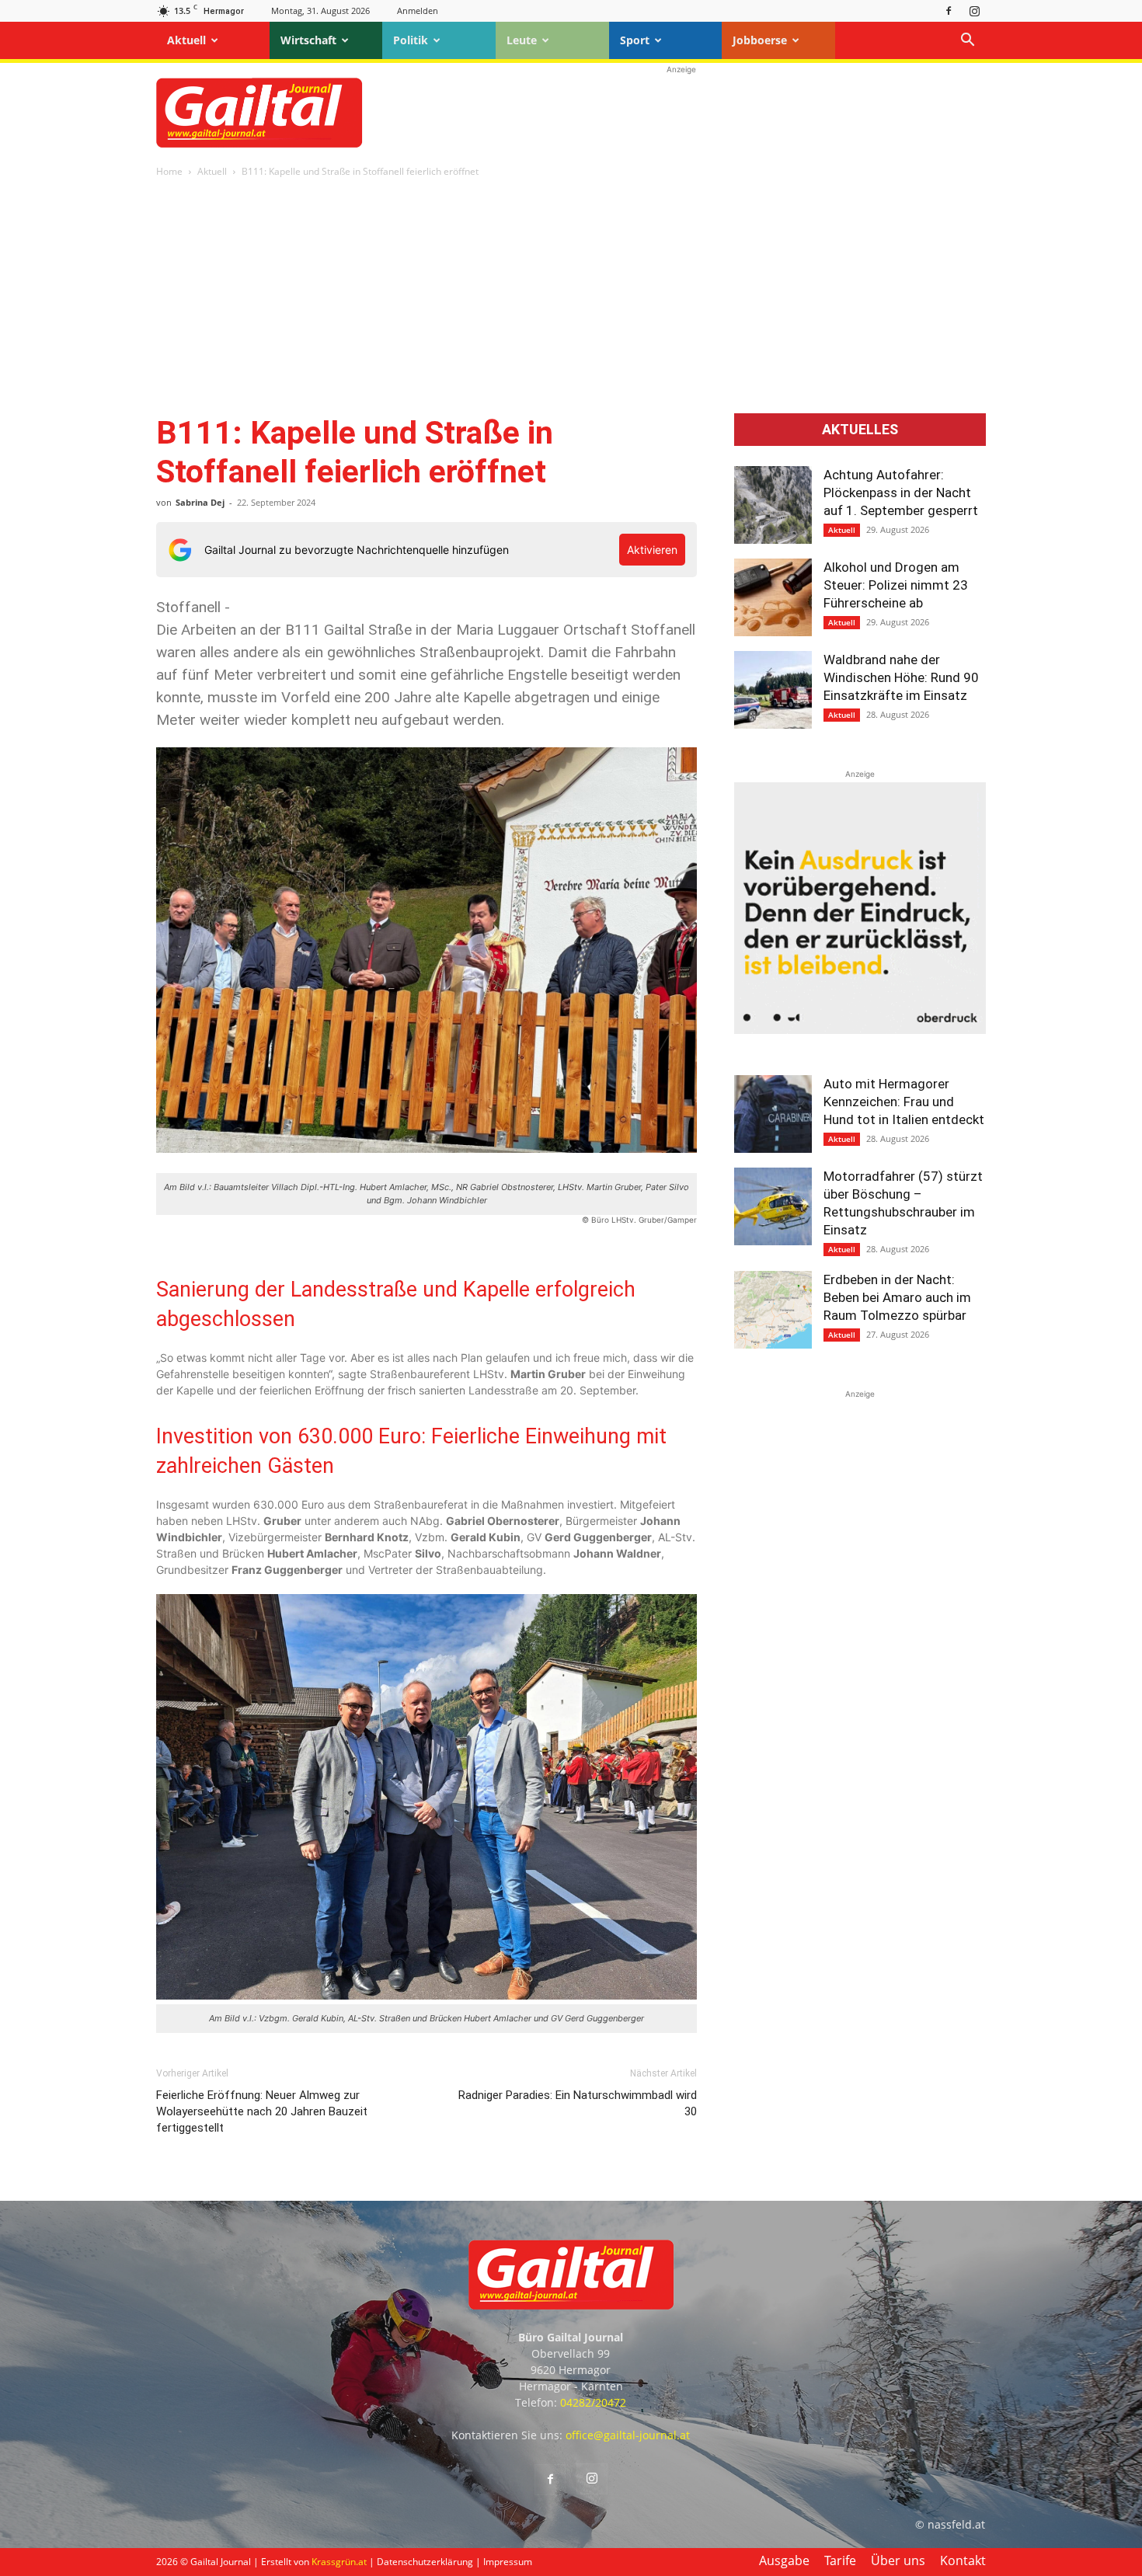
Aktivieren (652, 550)
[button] (967, 42)
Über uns (898, 2560)
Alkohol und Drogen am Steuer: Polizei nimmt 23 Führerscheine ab (896, 585)
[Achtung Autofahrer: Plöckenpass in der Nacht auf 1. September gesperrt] (773, 505)
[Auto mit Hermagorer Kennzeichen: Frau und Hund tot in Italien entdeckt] (773, 1114)
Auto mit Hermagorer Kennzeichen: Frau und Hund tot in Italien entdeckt (904, 1102)
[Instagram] (974, 10)
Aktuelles (860, 430)
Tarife (840, 2560)
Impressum (508, 2562)
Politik (411, 40)
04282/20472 (593, 2402)
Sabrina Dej (200, 502)
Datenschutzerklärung (425, 2562)
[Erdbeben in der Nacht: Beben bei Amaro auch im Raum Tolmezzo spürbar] (773, 1310)
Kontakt (963, 2560)
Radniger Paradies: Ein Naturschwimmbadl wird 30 (578, 2103)
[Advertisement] (681, 113)
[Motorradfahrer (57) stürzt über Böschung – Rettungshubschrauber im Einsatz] (773, 1206)
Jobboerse (760, 40)
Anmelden (418, 10)
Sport (635, 40)
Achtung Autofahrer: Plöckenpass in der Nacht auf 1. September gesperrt (901, 493)
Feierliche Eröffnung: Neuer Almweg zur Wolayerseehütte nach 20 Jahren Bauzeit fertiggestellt (262, 2111)
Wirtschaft (308, 40)
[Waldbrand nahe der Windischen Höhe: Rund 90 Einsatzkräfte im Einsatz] (773, 690)
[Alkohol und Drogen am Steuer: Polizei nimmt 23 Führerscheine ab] (773, 597)
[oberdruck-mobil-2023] (860, 1030)
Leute (522, 40)
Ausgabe (784, 2560)
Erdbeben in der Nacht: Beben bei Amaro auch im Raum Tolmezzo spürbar (897, 1297)
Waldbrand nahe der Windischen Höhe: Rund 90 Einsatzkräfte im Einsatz (901, 677)
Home (169, 171)
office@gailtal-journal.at (628, 2435)
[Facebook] (949, 10)
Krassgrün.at (339, 2562)
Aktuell (186, 40)
